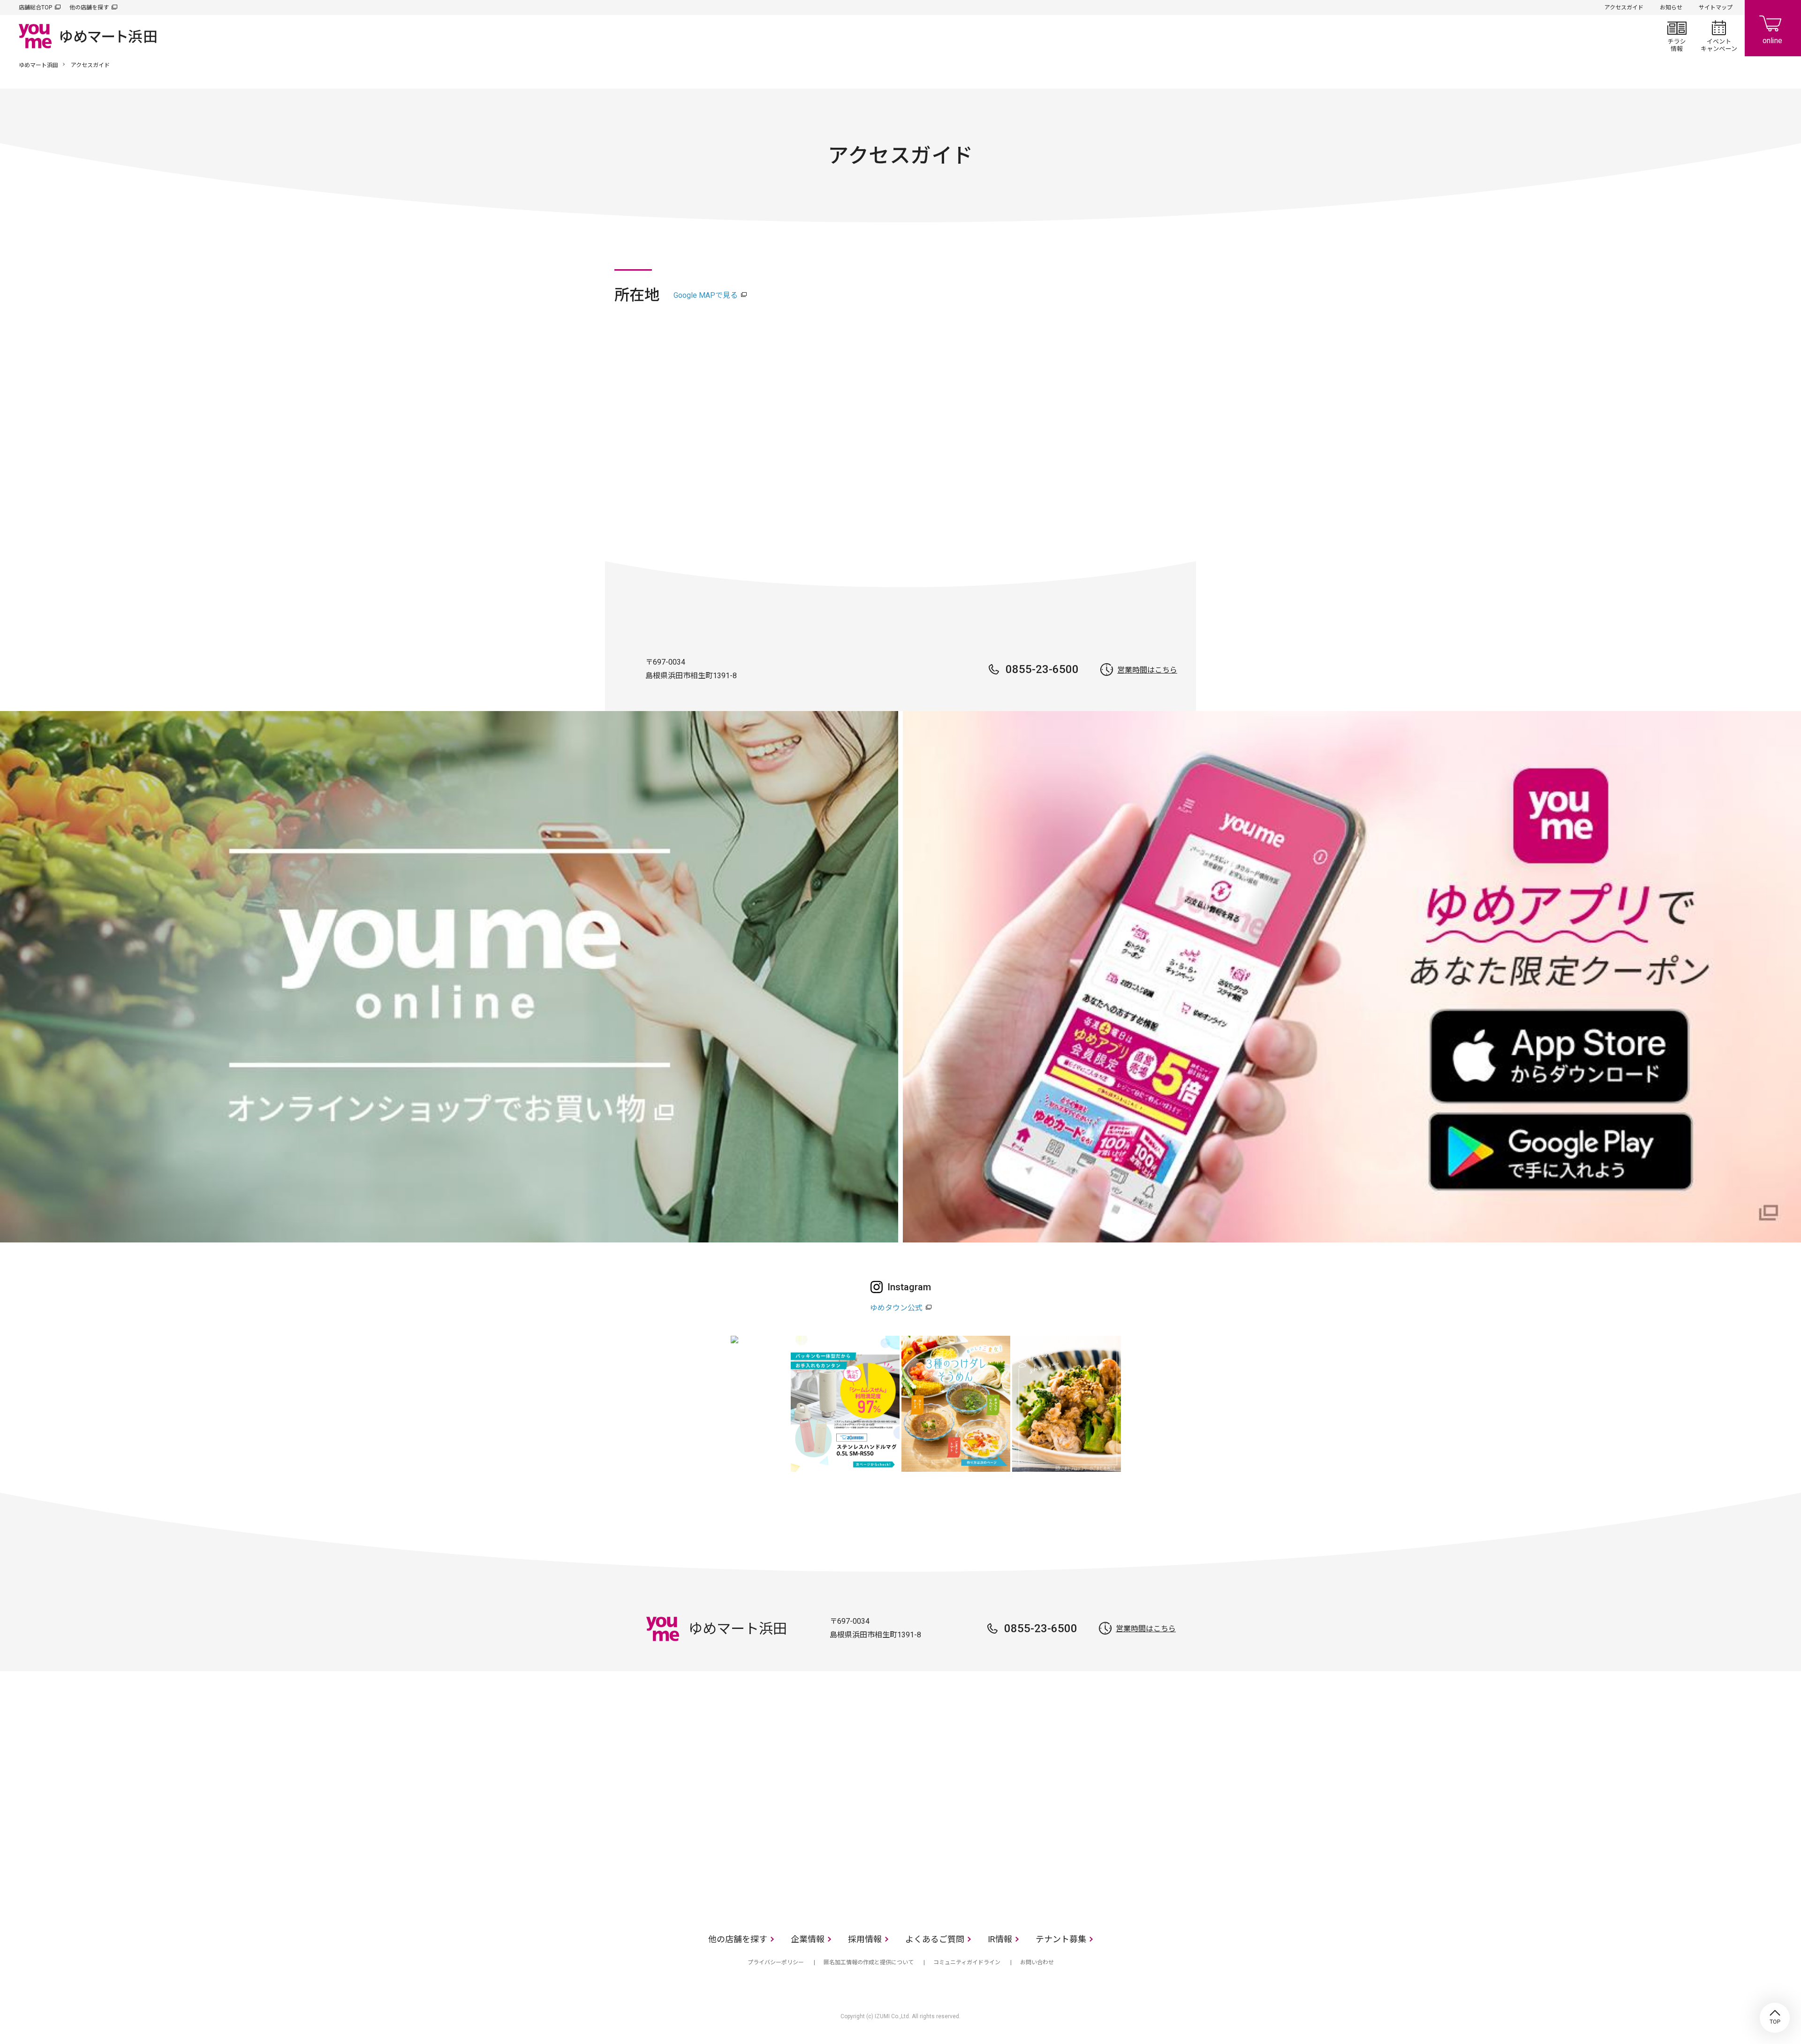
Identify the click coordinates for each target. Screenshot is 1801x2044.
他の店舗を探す (89, 8)
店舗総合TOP (35, 8)
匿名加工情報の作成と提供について (869, 1962)
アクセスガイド (1624, 8)
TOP (1775, 2018)
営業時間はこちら (1147, 670)
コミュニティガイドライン (967, 1962)
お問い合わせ (1037, 1962)
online (1773, 28)
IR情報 (1000, 1939)
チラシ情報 (1677, 36)
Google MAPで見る (706, 295)
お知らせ (1671, 8)
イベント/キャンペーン (1719, 36)
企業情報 (808, 1939)
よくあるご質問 (935, 1939)
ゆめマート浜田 (38, 65)
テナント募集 (1061, 1939)
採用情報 (865, 1939)
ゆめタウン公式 (896, 1308)
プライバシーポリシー (776, 1962)
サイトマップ (1716, 8)
